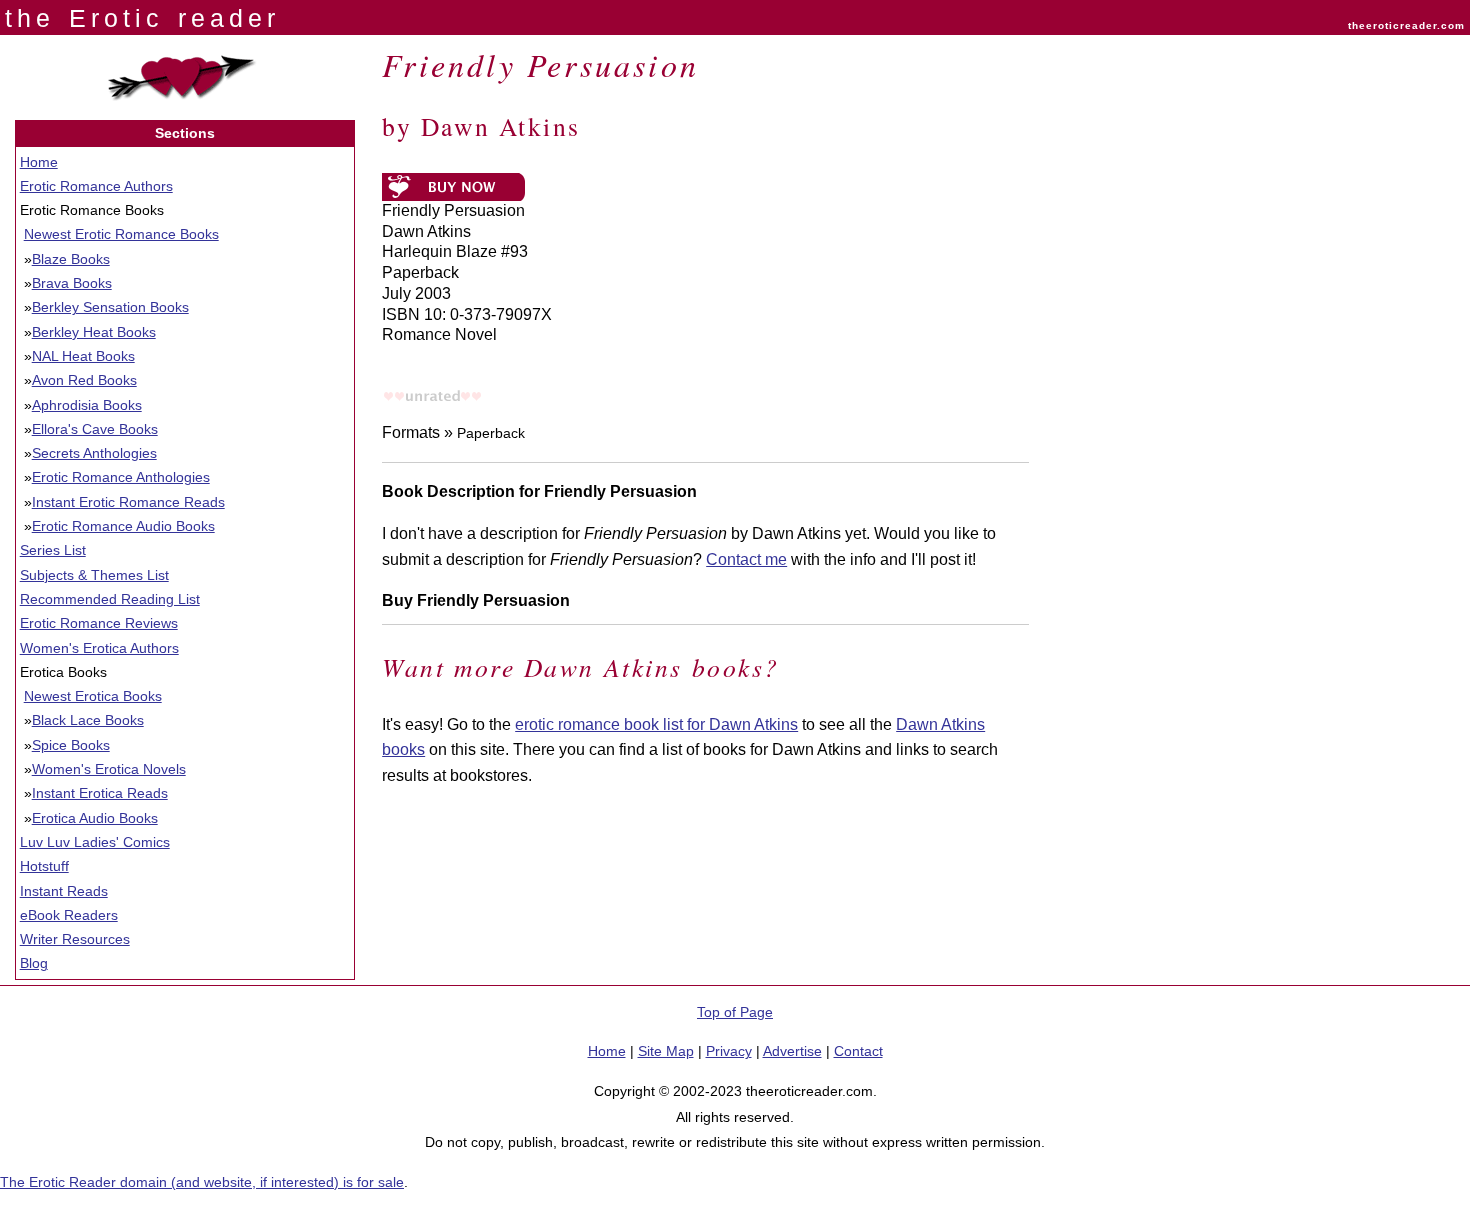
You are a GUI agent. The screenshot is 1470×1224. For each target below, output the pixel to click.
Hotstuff (44, 866)
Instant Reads (64, 891)
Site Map (666, 1051)
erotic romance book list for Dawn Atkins (656, 724)
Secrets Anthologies (94, 453)
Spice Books (71, 745)
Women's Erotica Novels (109, 769)
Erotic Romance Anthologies (121, 477)
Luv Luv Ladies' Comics (95, 842)
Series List (53, 550)
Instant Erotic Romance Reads (128, 502)
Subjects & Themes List (94, 575)
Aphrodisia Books (87, 405)
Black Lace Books (88, 720)
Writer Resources (75, 939)
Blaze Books (71, 259)
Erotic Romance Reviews (99, 623)
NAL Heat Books (83, 356)
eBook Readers (69, 915)
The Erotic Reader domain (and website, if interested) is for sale (202, 1182)
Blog (34, 963)
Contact (858, 1051)
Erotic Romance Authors (96, 186)
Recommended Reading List (110, 599)
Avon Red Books (84, 380)
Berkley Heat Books (94, 332)
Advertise (792, 1051)
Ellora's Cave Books (95, 429)
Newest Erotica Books (93, 696)
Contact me (746, 559)
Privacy (729, 1051)
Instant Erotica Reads (100, 793)
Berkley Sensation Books (110, 307)
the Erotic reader (142, 18)
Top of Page (735, 1012)
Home (39, 162)
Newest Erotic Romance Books (121, 234)
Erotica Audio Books (95, 818)
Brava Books (72, 283)
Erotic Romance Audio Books (123, 526)
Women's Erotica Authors (99, 648)
